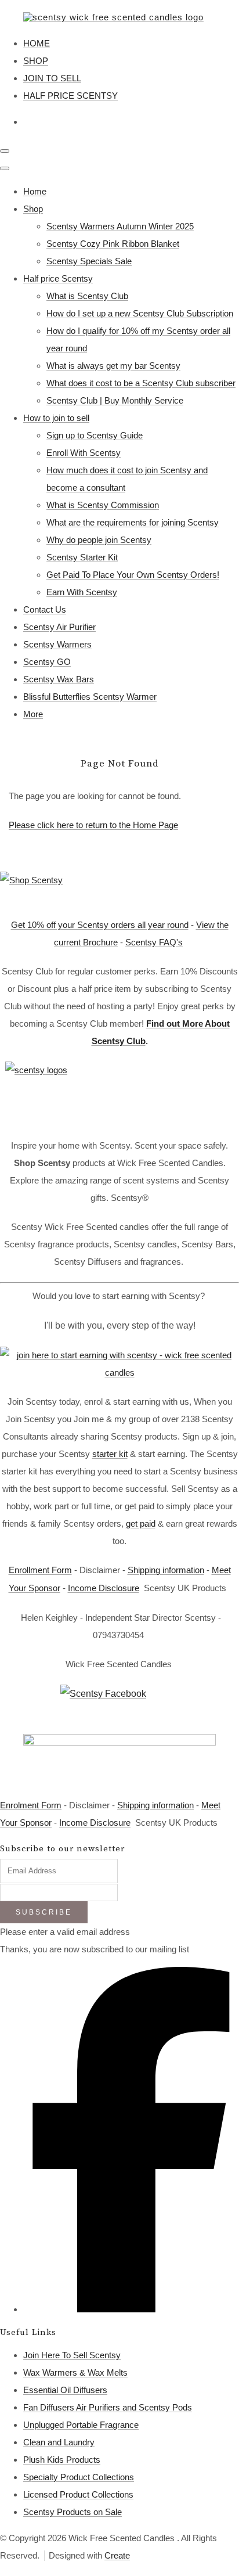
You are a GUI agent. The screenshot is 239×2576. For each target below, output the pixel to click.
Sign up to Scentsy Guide (95, 435)
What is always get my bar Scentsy (113, 366)
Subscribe (44, 1912)
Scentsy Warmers (57, 644)
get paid (141, 1523)
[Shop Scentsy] (119, 888)
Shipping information (166, 1570)
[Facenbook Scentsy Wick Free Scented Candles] (119, 1703)
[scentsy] (119, 1093)
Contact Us (45, 609)
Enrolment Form (31, 1805)
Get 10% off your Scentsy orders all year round (100, 925)
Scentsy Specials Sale (89, 261)
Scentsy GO (47, 662)
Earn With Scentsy (82, 592)
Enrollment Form (40, 1570)
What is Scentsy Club (87, 296)
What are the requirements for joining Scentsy (133, 522)
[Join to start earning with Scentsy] (119, 1372)
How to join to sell (56, 418)
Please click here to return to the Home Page (93, 825)
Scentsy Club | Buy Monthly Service (115, 400)
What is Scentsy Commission (103, 505)
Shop (33, 209)
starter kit (110, 1454)
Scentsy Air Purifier (59, 627)
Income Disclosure (104, 1588)
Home (35, 191)
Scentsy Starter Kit (82, 557)
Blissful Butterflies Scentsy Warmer (90, 697)
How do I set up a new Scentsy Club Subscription (140, 313)
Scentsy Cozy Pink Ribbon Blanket (113, 244)
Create (117, 2555)
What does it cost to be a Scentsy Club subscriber (141, 383)
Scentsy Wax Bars (59, 679)
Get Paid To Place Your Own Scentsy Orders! (133, 575)
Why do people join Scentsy (99, 540)
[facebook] (131, 2309)
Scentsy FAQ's (154, 942)
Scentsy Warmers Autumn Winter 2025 (120, 226)
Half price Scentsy (58, 278)
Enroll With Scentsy (84, 453)
